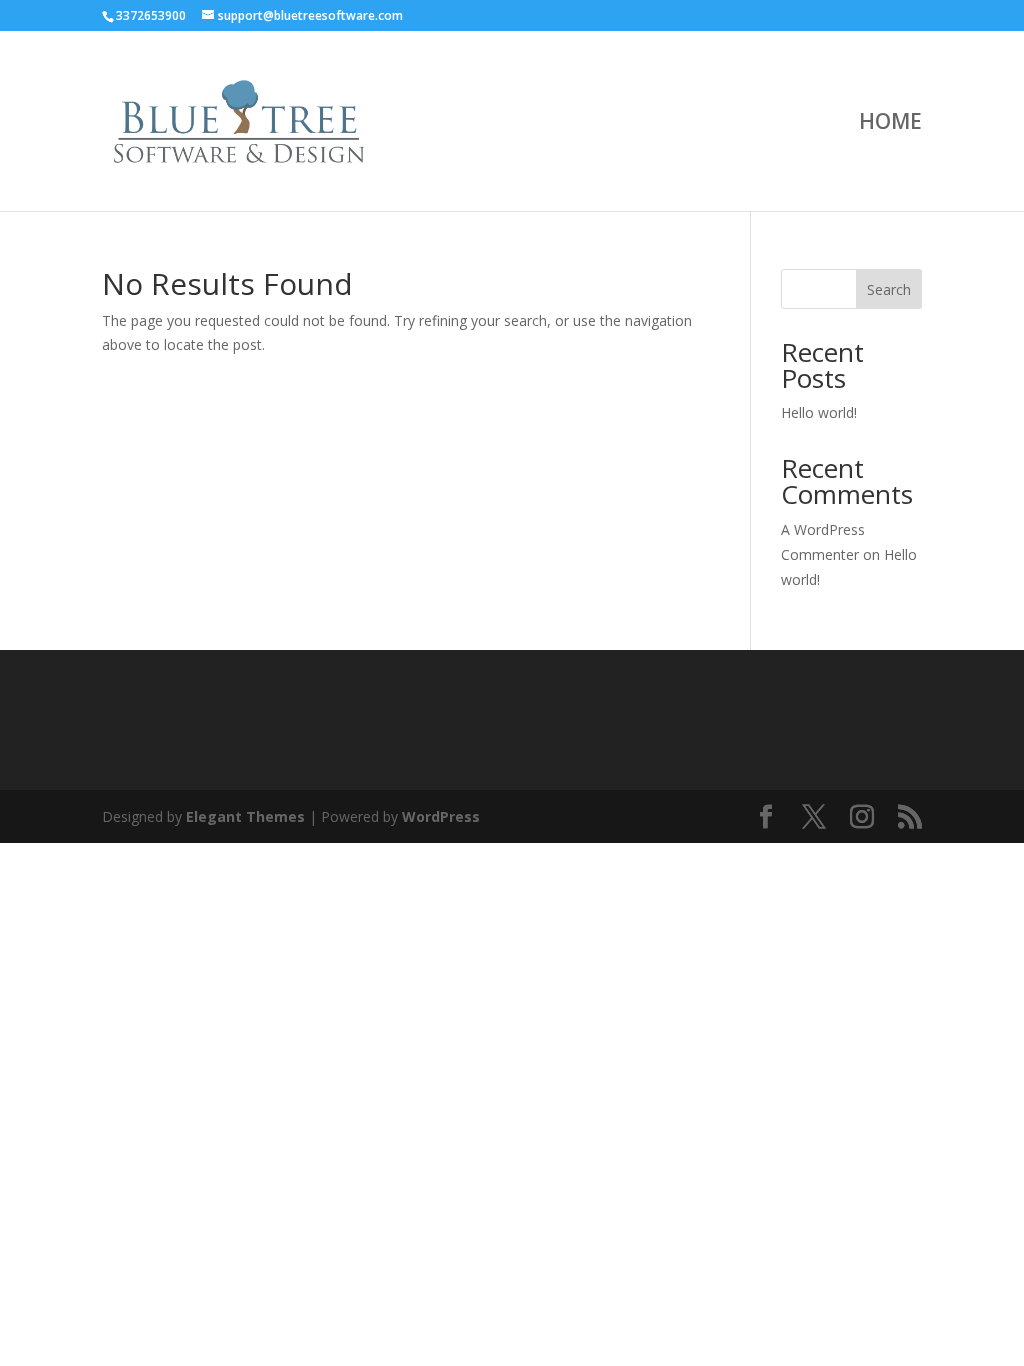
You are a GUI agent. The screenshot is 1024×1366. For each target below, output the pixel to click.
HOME (890, 124)
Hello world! (819, 412)
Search (889, 289)
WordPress (441, 816)
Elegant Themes (245, 816)
